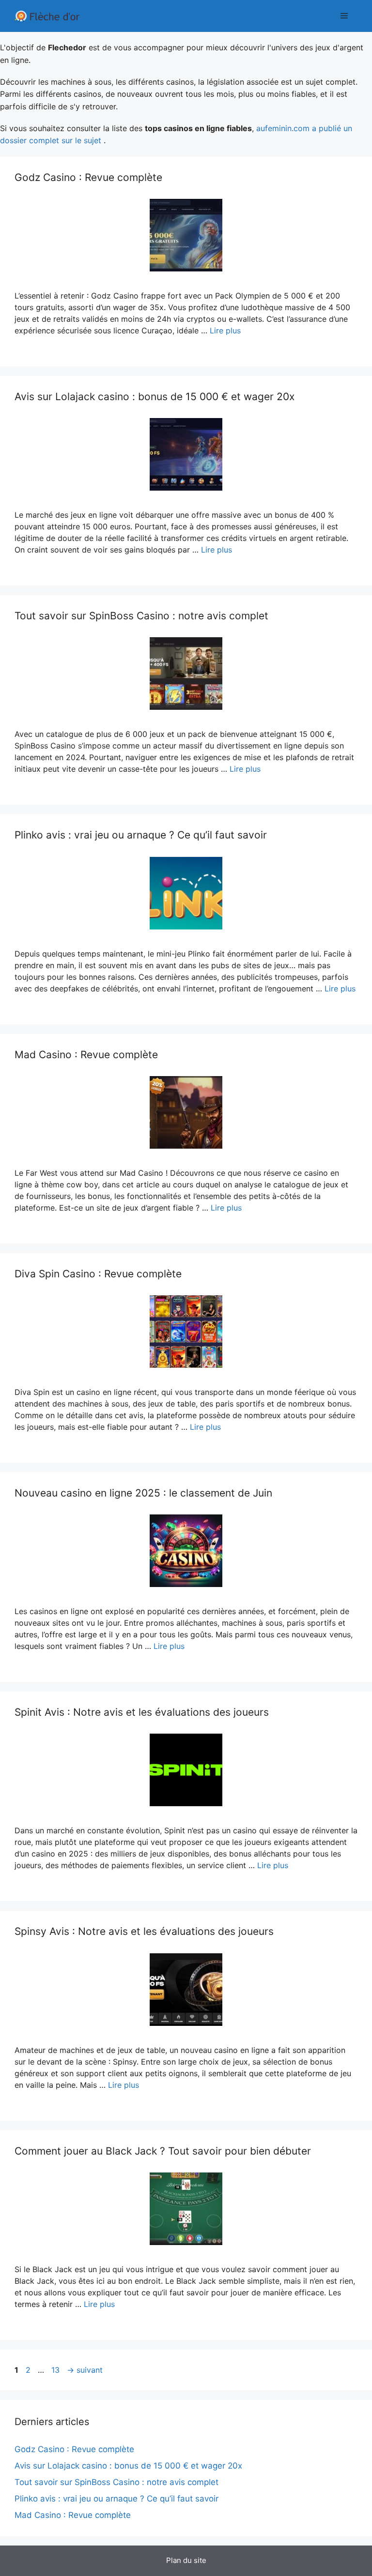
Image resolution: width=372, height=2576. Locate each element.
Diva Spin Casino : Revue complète (98, 1274)
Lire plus (225, 330)
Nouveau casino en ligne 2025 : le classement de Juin (143, 1493)
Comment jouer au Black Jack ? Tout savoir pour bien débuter (163, 2151)
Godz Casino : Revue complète (88, 177)
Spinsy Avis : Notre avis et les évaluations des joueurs (144, 1931)
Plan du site (186, 2560)
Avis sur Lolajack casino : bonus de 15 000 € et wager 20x (155, 397)
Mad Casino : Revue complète (86, 1055)
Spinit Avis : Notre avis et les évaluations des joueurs (142, 1712)
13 (56, 2370)
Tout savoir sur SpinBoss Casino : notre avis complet (141, 616)
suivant (85, 2370)
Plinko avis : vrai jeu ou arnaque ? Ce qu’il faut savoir (141, 835)
